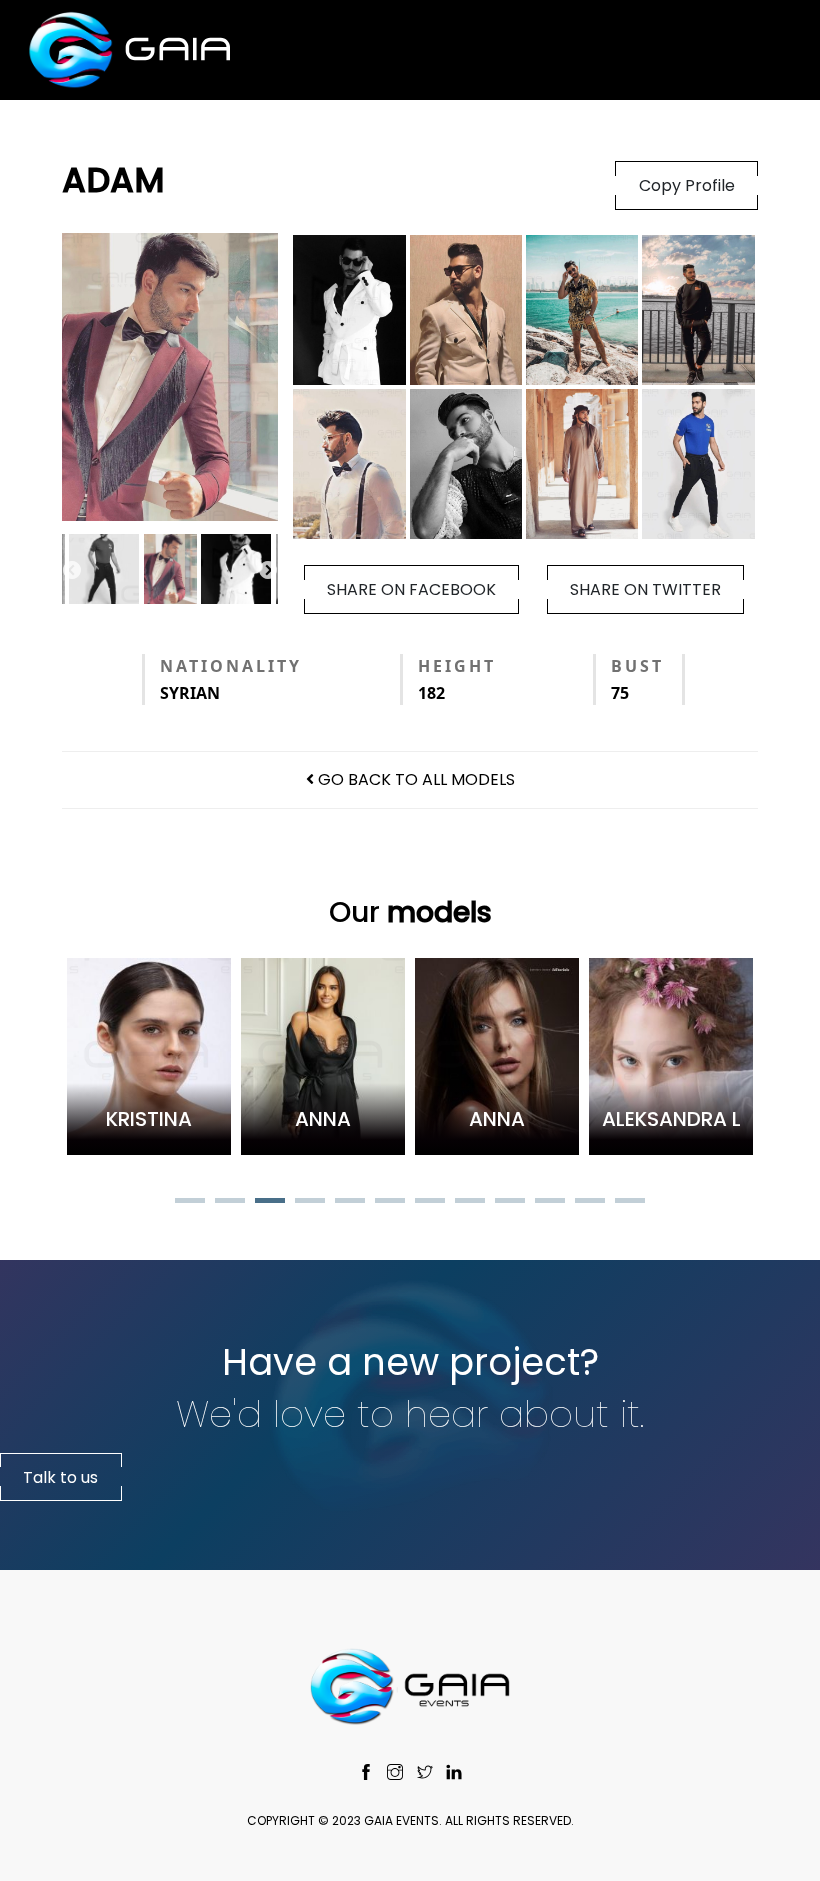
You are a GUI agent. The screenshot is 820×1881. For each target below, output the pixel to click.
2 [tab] (230, 1203)
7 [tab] (430, 1203)
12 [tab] (630, 1203)
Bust (637, 666)
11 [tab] (590, 1203)
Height (457, 666)
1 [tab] (190, 1203)
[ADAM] (170, 377)
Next (268, 571)
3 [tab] (270, 1203)
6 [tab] (390, 1203)
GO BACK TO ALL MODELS (414, 779)
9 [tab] (510, 1203)
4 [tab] (310, 1203)
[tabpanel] (149, 1056)
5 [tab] (350, 1203)
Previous (72, 571)
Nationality (231, 666)
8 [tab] (470, 1203)
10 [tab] (550, 1203)
